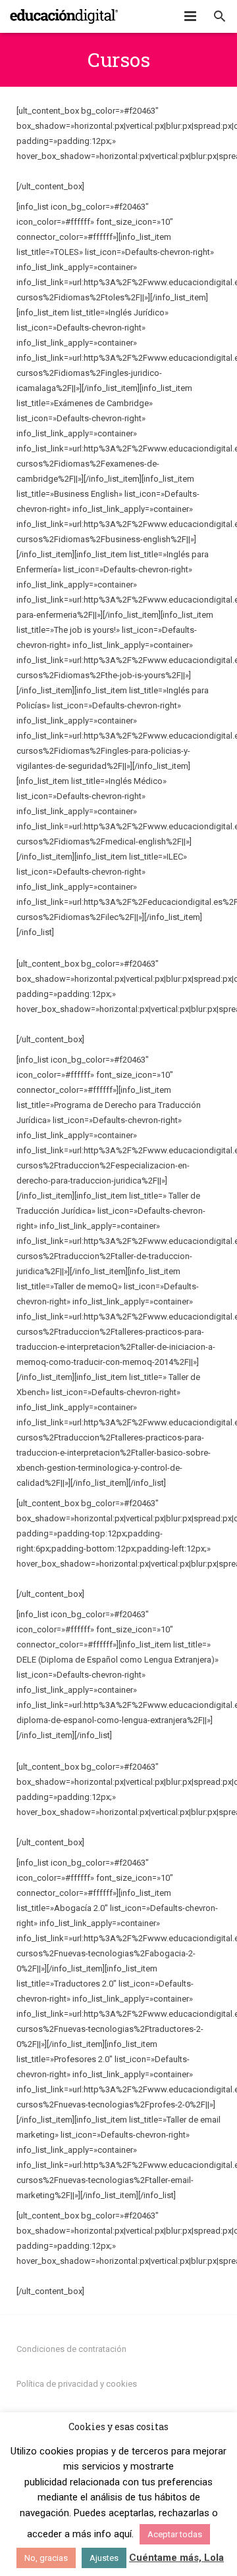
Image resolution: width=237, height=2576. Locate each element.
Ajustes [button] (104, 2558)
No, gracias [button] (46, 2558)
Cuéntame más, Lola (176, 2558)
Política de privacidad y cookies (77, 2384)
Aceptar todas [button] (175, 2534)
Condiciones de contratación (71, 2349)
